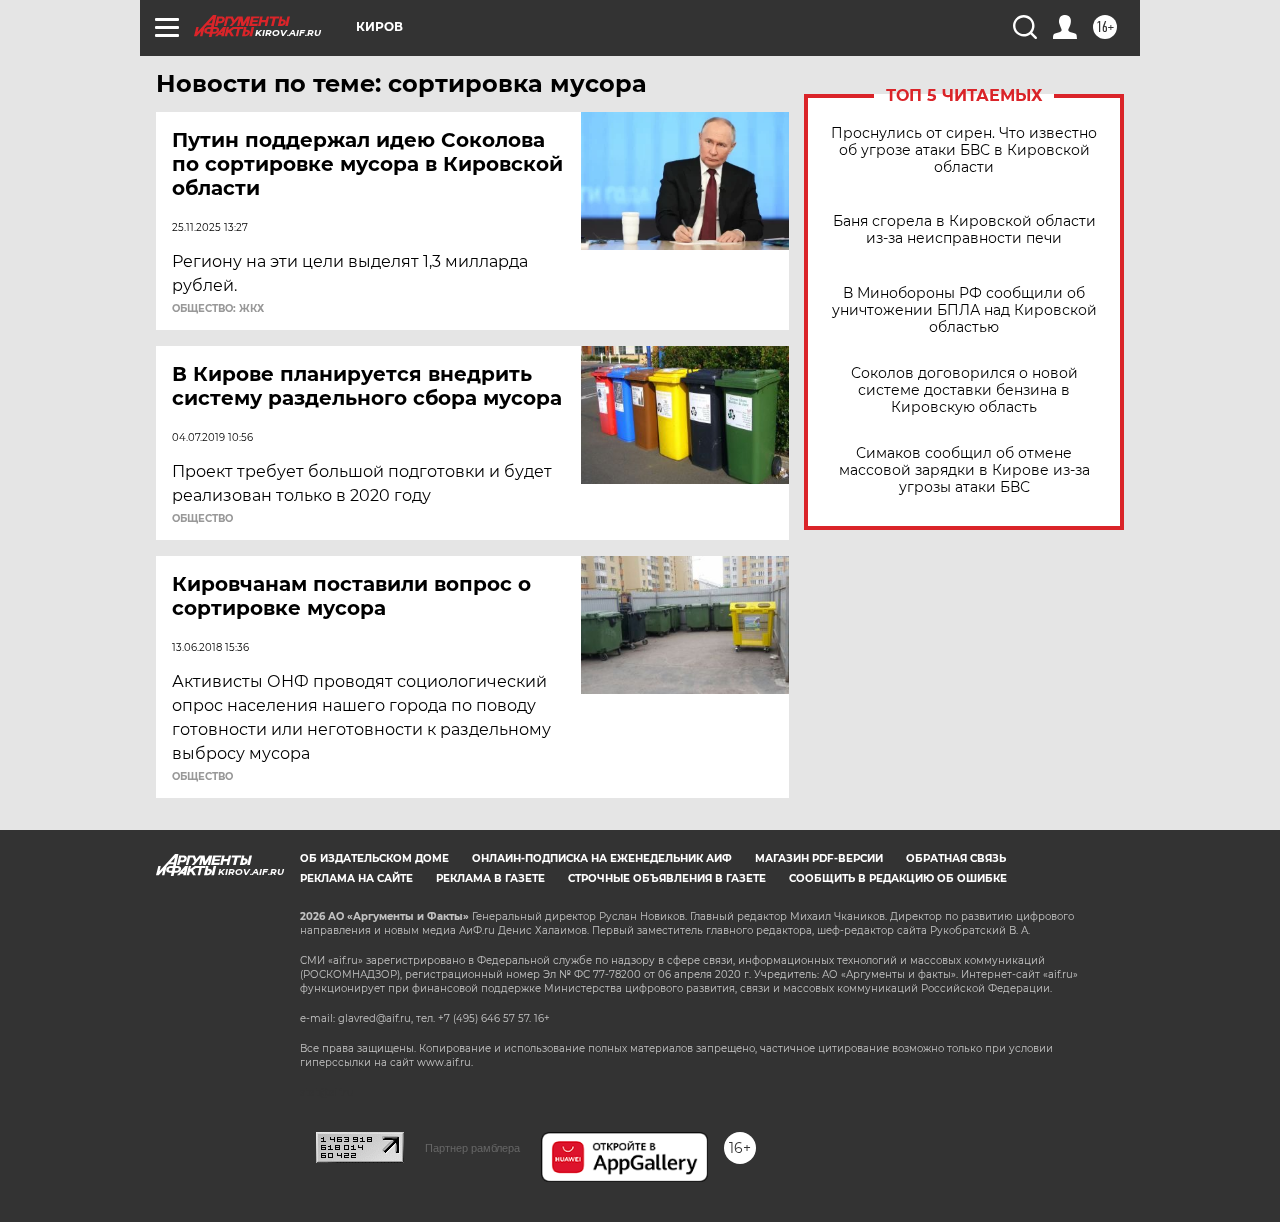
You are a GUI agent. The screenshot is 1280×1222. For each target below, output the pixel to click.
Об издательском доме (374, 858)
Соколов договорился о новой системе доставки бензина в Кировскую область (964, 390)
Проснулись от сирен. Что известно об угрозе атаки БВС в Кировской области (964, 150)
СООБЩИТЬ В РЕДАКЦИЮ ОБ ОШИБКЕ (898, 878)
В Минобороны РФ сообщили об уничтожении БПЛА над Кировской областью (964, 310)
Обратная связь (956, 858)
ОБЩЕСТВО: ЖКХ (218, 309)
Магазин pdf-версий (819, 858)
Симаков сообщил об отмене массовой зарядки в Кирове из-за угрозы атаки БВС (964, 470)
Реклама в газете (490, 878)
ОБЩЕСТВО (202, 519)
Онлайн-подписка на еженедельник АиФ (602, 858)
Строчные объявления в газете (667, 878)
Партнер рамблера (472, 1148)
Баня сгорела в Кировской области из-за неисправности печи (964, 230)
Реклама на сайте (356, 878)
